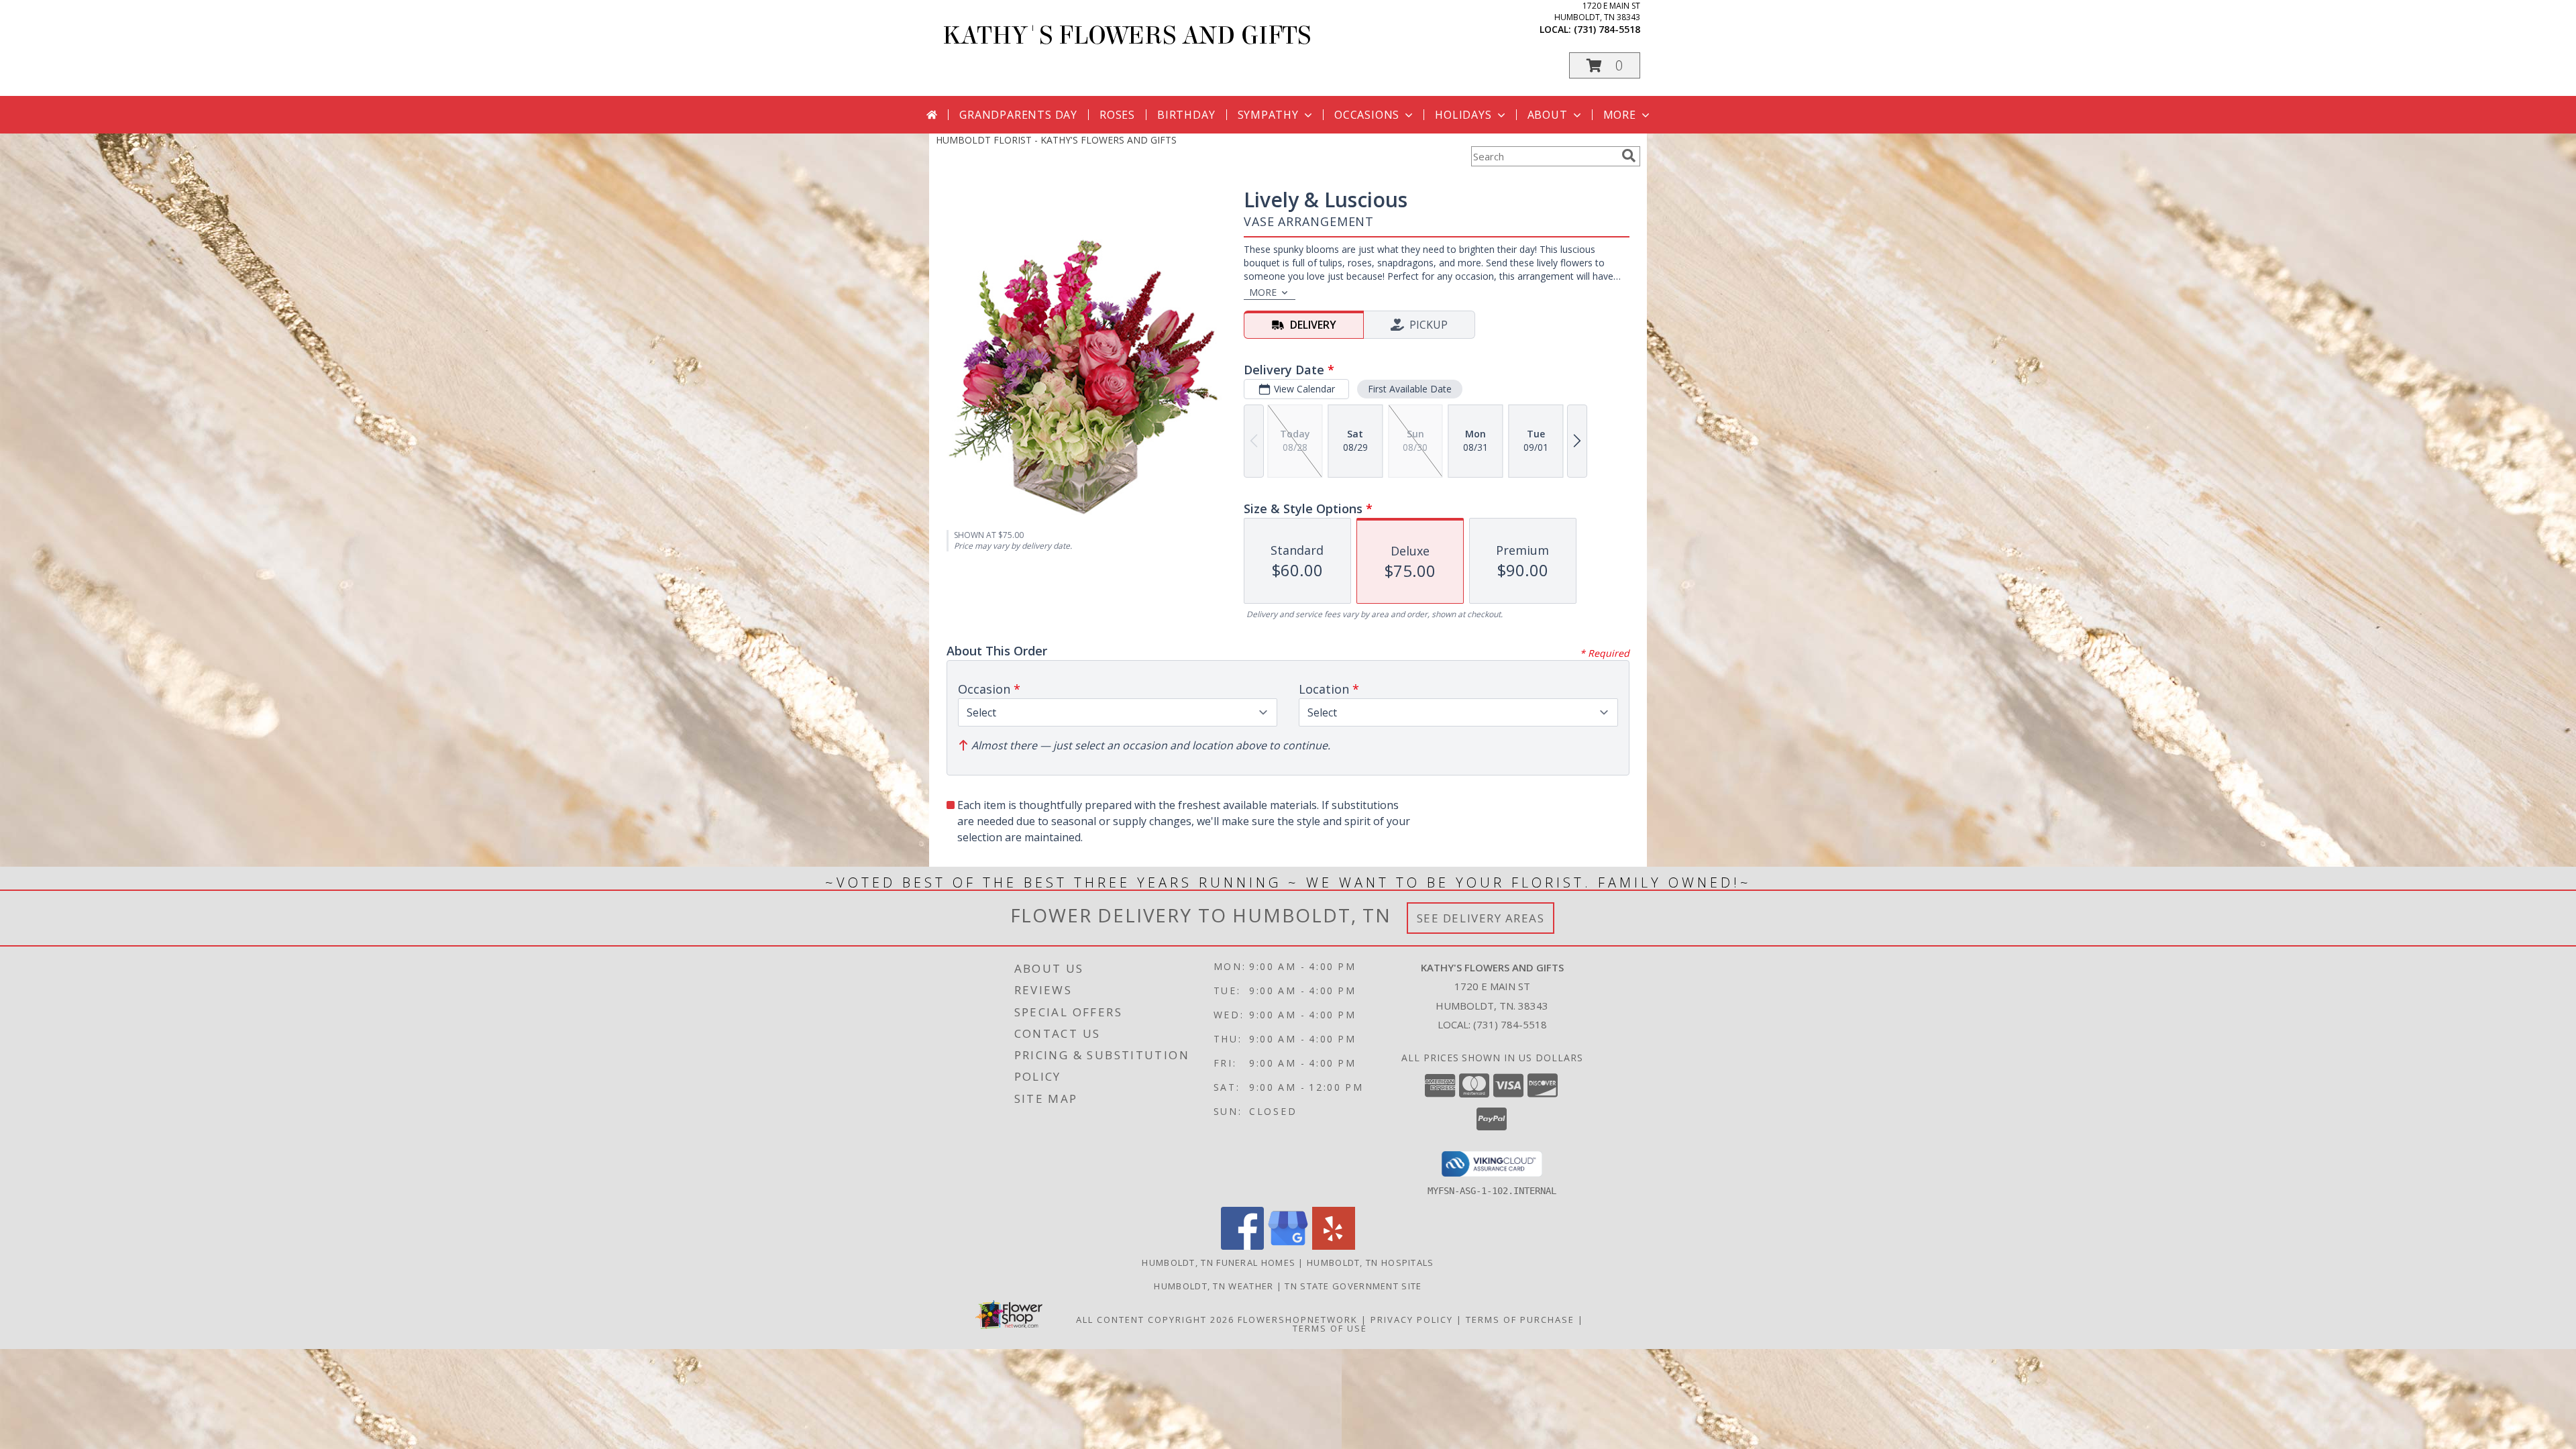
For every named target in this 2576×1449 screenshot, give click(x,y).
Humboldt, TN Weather (1214, 1286)
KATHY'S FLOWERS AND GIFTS (1127, 36)
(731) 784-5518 (1607, 29)
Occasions (1367, 115)
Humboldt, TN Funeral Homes (1219, 1263)
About (1548, 115)
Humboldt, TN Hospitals (1371, 1263)
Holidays (1463, 115)
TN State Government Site (1353, 1286)
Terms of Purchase (1520, 1320)
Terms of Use (1330, 1328)
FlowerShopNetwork (1298, 1320)
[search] (1629, 156)
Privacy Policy (1412, 1320)
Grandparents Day (1018, 115)
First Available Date (1410, 389)
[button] (1605, 65)
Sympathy (1268, 115)
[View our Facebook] (1242, 1246)
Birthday (1186, 115)
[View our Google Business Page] (1288, 1246)
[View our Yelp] (1334, 1246)
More (1620, 115)
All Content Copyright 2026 (1155, 1320)
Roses (1117, 115)
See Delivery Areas (1481, 918)
